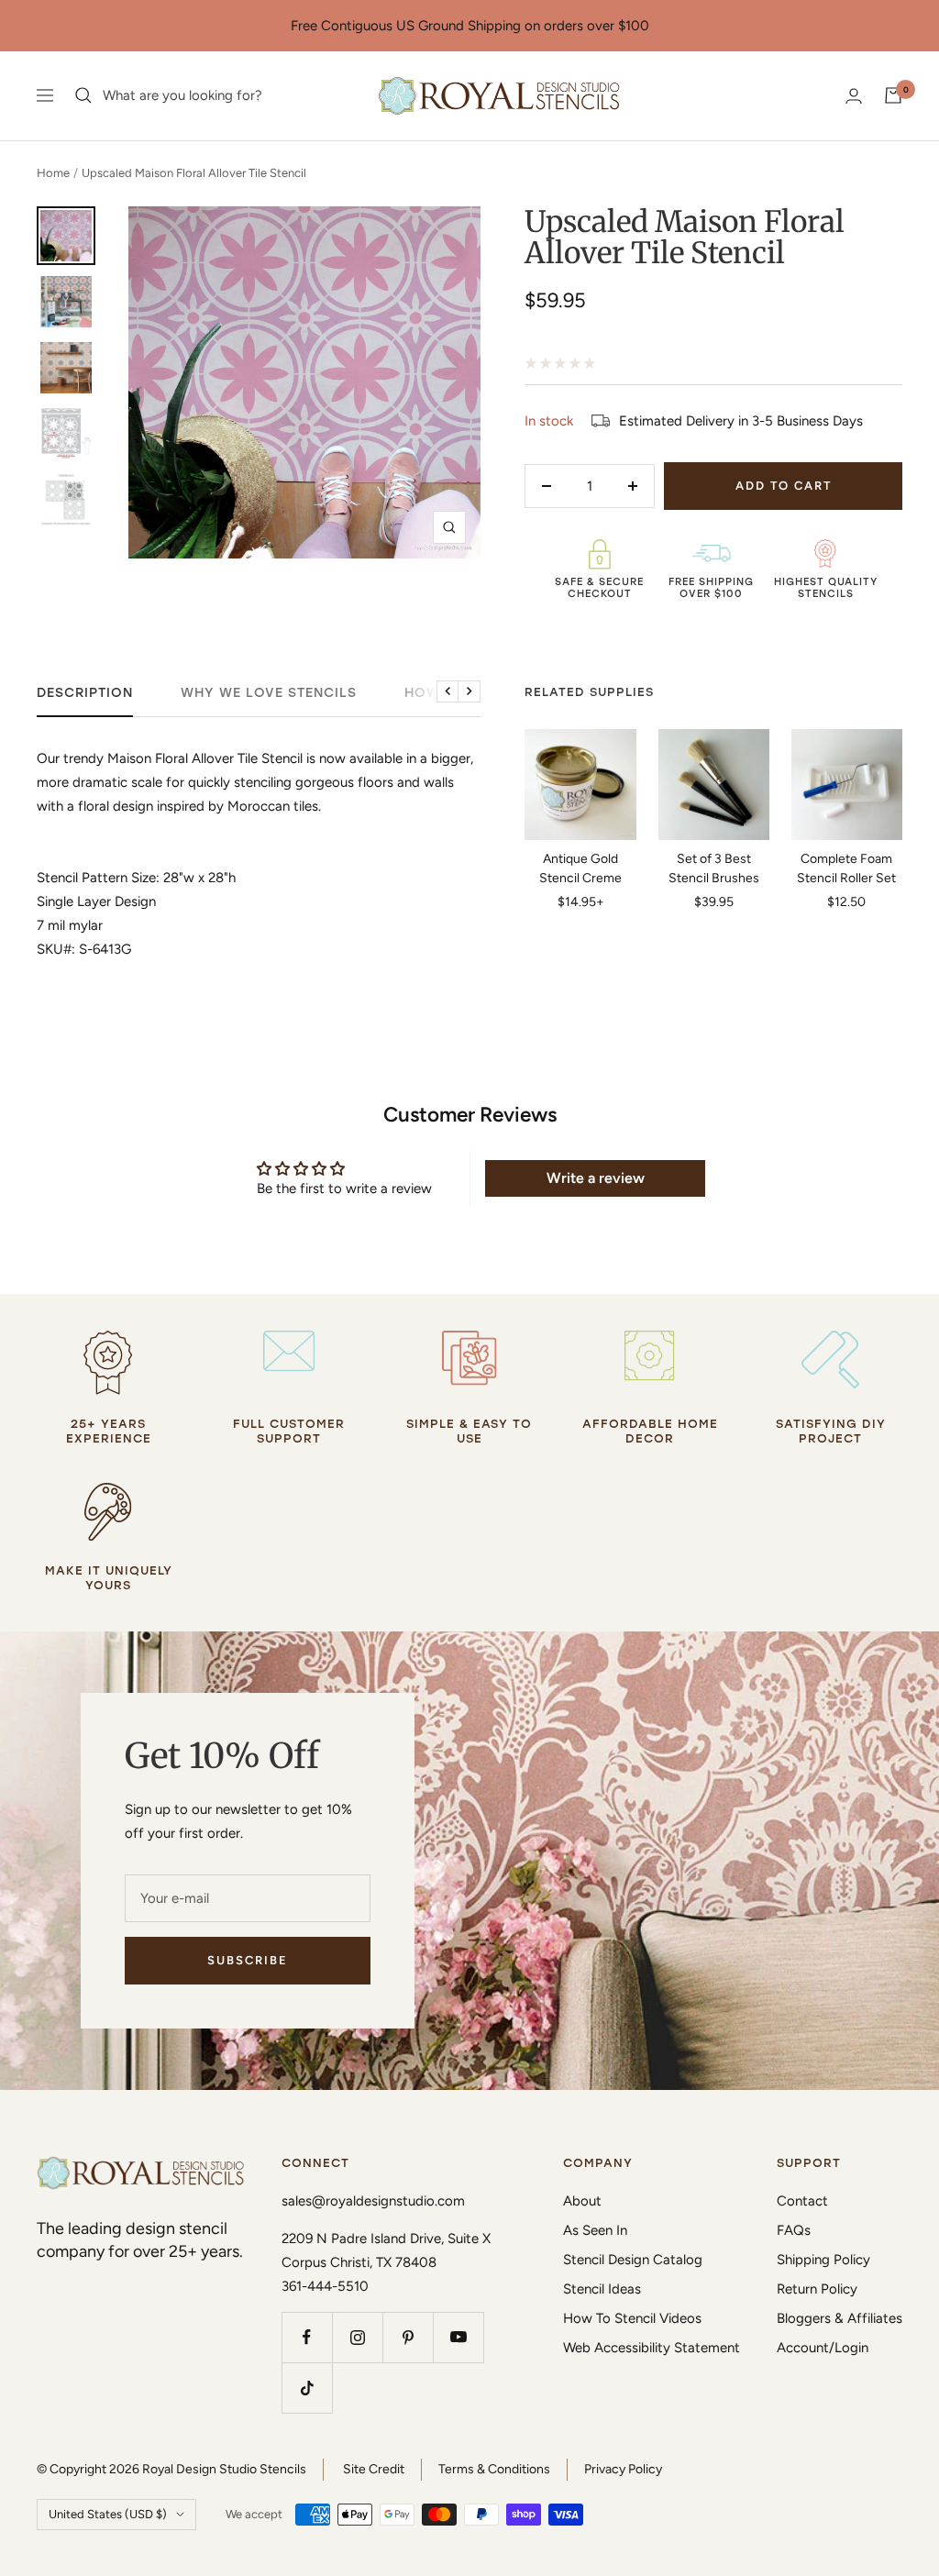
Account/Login (823, 2348)
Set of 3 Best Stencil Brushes (714, 868)
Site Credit (374, 2469)
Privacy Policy (623, 2469)
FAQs (794, 2230)
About (582, 2201)
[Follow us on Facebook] (307, 2337)
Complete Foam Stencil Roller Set (846, 868)
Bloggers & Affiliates (840, 2318)
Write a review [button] (596, 1178)
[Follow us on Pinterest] (408, 2337)
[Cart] (893, 95)
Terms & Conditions (494, 2469)
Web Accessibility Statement (652, 2348)
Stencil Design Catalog (633, 2260)
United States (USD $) (108, 2514)
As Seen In (595, 2230)
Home (53, 173)
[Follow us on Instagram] (357, 2337)
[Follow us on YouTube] (458, 2337)
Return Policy (817, 2289)
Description (85, 693)
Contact (802, 2201)
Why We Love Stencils (269, 693)
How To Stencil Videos (632, 2318)
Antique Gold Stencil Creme (580, 868)
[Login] (854, 96)
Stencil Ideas (602, 2289)
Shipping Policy (823, 2260)
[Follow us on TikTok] (307, 2388)
